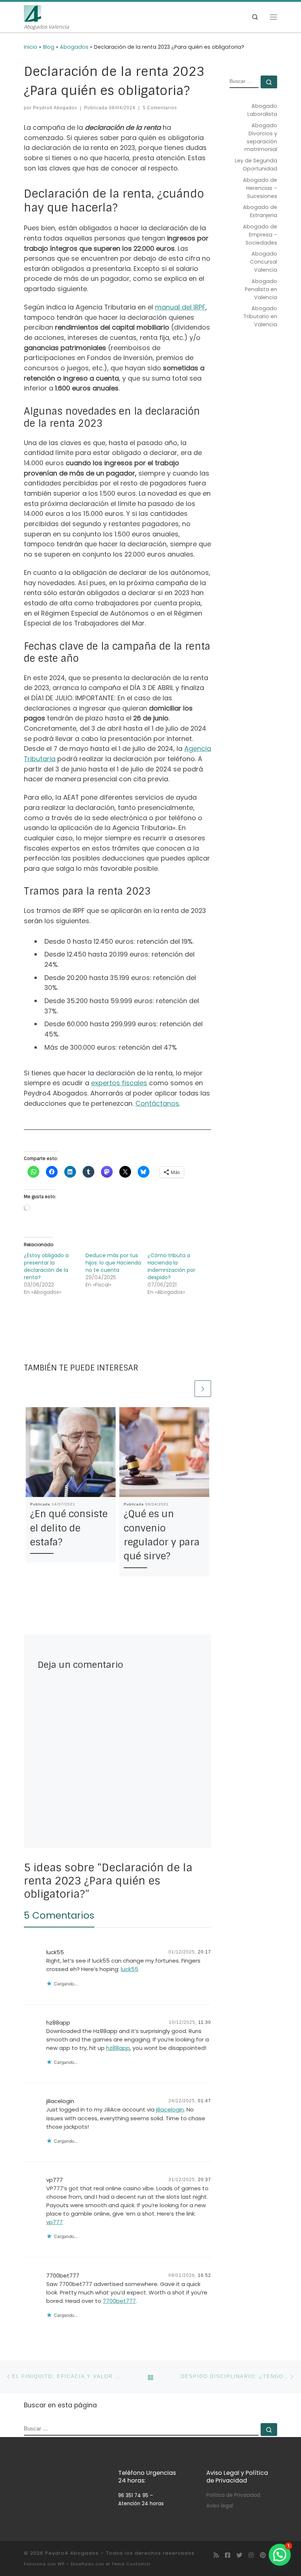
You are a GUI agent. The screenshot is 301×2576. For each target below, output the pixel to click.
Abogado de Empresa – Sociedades (260, 235)
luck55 (55, 1952)
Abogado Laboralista (262, 110)
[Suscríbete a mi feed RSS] (216, 2556)
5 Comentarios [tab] (59, 1915)
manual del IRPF (180, 307)
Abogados (74, 47)
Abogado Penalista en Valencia (261, 289)
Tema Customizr (131, 2564)
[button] (280, 2555)
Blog (49, 47)
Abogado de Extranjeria (260, 211)
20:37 (204, 2180)
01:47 (204, 2101)
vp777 (55, 2180)
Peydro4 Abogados (55, 108)
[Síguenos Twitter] (239, 2556)
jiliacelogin (60, 2101)
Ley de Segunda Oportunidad (256, 165)
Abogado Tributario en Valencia (260, 316)
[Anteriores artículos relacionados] (185, 1389)
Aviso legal (220, 2506)
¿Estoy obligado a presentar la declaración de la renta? (46, 1266)
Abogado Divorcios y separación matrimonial (261, 137)
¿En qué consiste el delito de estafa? (69, 1528)
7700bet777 (63, 2276)
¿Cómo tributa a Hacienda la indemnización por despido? (171, 1266)
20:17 (204, 1952)
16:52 (204, 2275)
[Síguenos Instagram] (251, 2556)
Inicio (31, 47)
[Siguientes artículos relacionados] (203, 1389)
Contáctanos (157, 1103)
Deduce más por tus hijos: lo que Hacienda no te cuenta (113, 1263)
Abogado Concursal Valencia (264, 262)
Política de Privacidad (233, 2495)
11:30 (205, 2022)
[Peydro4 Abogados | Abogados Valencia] (32, 13)
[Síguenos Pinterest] (263, 2556)
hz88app (58, 2023)
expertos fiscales (119, 1083)
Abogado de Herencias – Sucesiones (260, 188)
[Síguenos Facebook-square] (228, 2556)
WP (61, 2564)
